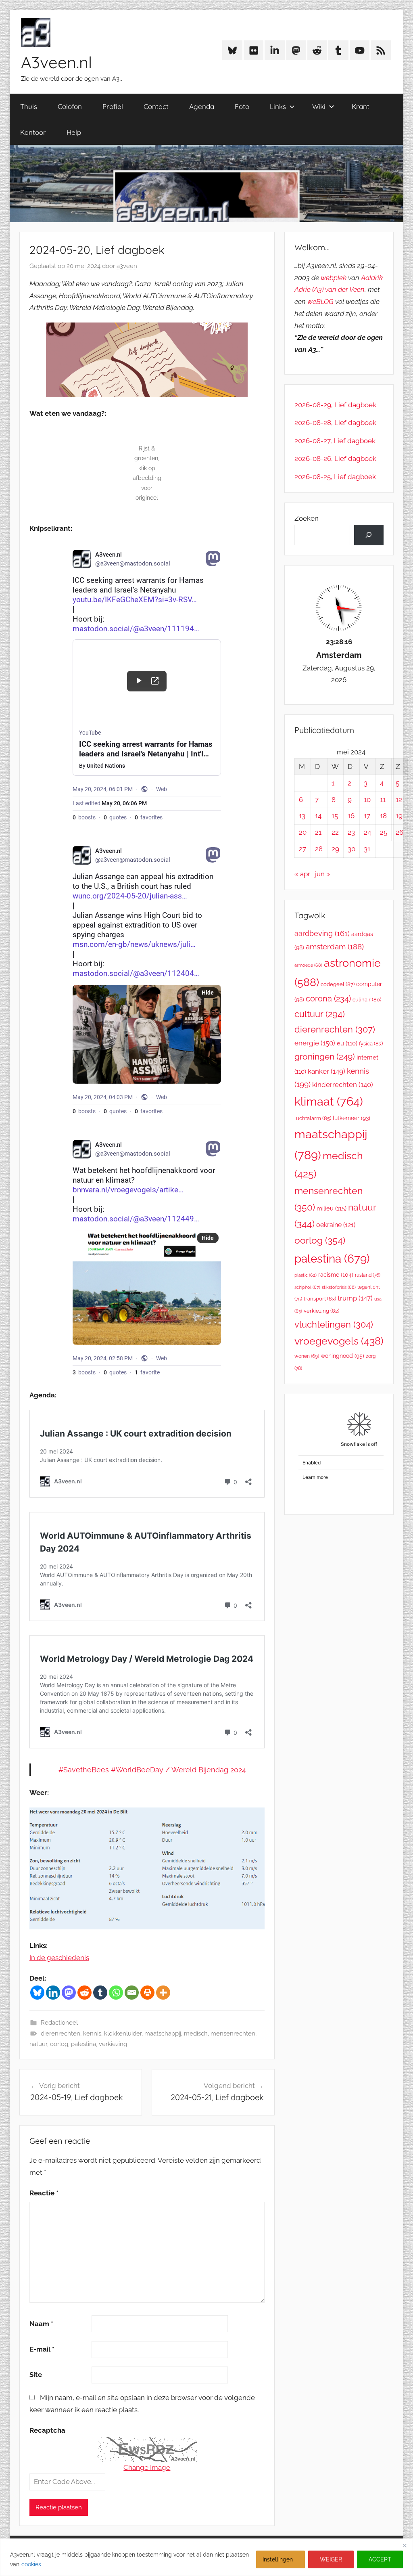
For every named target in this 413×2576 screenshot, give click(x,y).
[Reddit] (84, 1993)
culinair (367, 1000)
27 (302, 849)
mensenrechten (233, 2034)
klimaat (329, 1102)
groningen (325, 1057)
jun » (323, 874)
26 (399, 832)
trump (355, 1298)
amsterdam (335, 947)
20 (303, 832)
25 (384, 832)
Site (36, 2375)
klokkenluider (123, 2034)
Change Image (147, 2467)
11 (383, 800)
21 (318, 832)
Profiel (113, 106)
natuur (38, 2044)
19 (399, 816)
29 (335, 849)
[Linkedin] (53, 1993)
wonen (307, 1356)
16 (351, 816)
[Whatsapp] (116, 1993)
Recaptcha (47, 2430)
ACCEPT (380, 2559)
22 (335, 832)
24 (367, 832)
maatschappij (163, 2034)
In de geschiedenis (59, 1958)
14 (318, 816)
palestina (83, 2044)
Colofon (70, 106)
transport (320, 1299)
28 (319, 849)
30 (351, 849)
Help (74, 132)
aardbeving (322, 933)
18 (383, 816)
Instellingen (278, 2559)
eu (347, 1043)
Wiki (319, 106)
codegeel (338, 984)
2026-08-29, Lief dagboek (335, 405)
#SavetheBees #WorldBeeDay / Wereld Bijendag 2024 (152, 1770)
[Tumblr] (100, 1993)
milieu (332, 1208)
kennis (92, 2034)
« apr (302, 874)
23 (351, 832)
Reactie (44, 2193)
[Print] (147, 1993)
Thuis (29, 106)
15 (335, 816)
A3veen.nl (56, 62)
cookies (31, 2564)
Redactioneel (59, 2023)
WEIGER (331, 2559)
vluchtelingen (334, 1324)
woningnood (342, 1356)
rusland (368, 1275)
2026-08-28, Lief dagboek (335, 423)
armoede (308, 965)
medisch (196, 2034)
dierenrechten (60, 2034)
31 (367, 849)
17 (367, 816)
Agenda (202, 106)
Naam (41, 2324)
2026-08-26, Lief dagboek (335, 459)
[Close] (405, 2545)
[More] (163, 1993)
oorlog (59, 2044)
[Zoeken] (369, 535)
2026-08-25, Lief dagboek (335, 477)
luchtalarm (313, 1118)
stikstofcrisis (339, 1287)
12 (399, 800)
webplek (334, 278)
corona (328, 999)
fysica (371, 1044)
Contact (156, 106)
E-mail (42, 2349)
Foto (242, 106)
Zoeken (307, 518)
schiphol (307, 1287)
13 (302, 816)
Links (278, 106)
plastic (306, 1275)
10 (367, 800)
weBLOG (320, 302)
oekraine (336, 1225)
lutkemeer (351, 1118)
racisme (336, 1274)
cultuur (320, 1014)
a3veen (127, 266)
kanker (326, 1071)
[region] (206, 2557)
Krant (361, 106)
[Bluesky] (37, 1993)
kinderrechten (343, 1085)
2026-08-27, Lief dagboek (335, 441)
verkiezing (113, 2044)
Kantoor (33, 132)
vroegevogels (339, 1341)
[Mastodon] (69, 1993)
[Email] (132, 1993)
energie (315, 1043)
